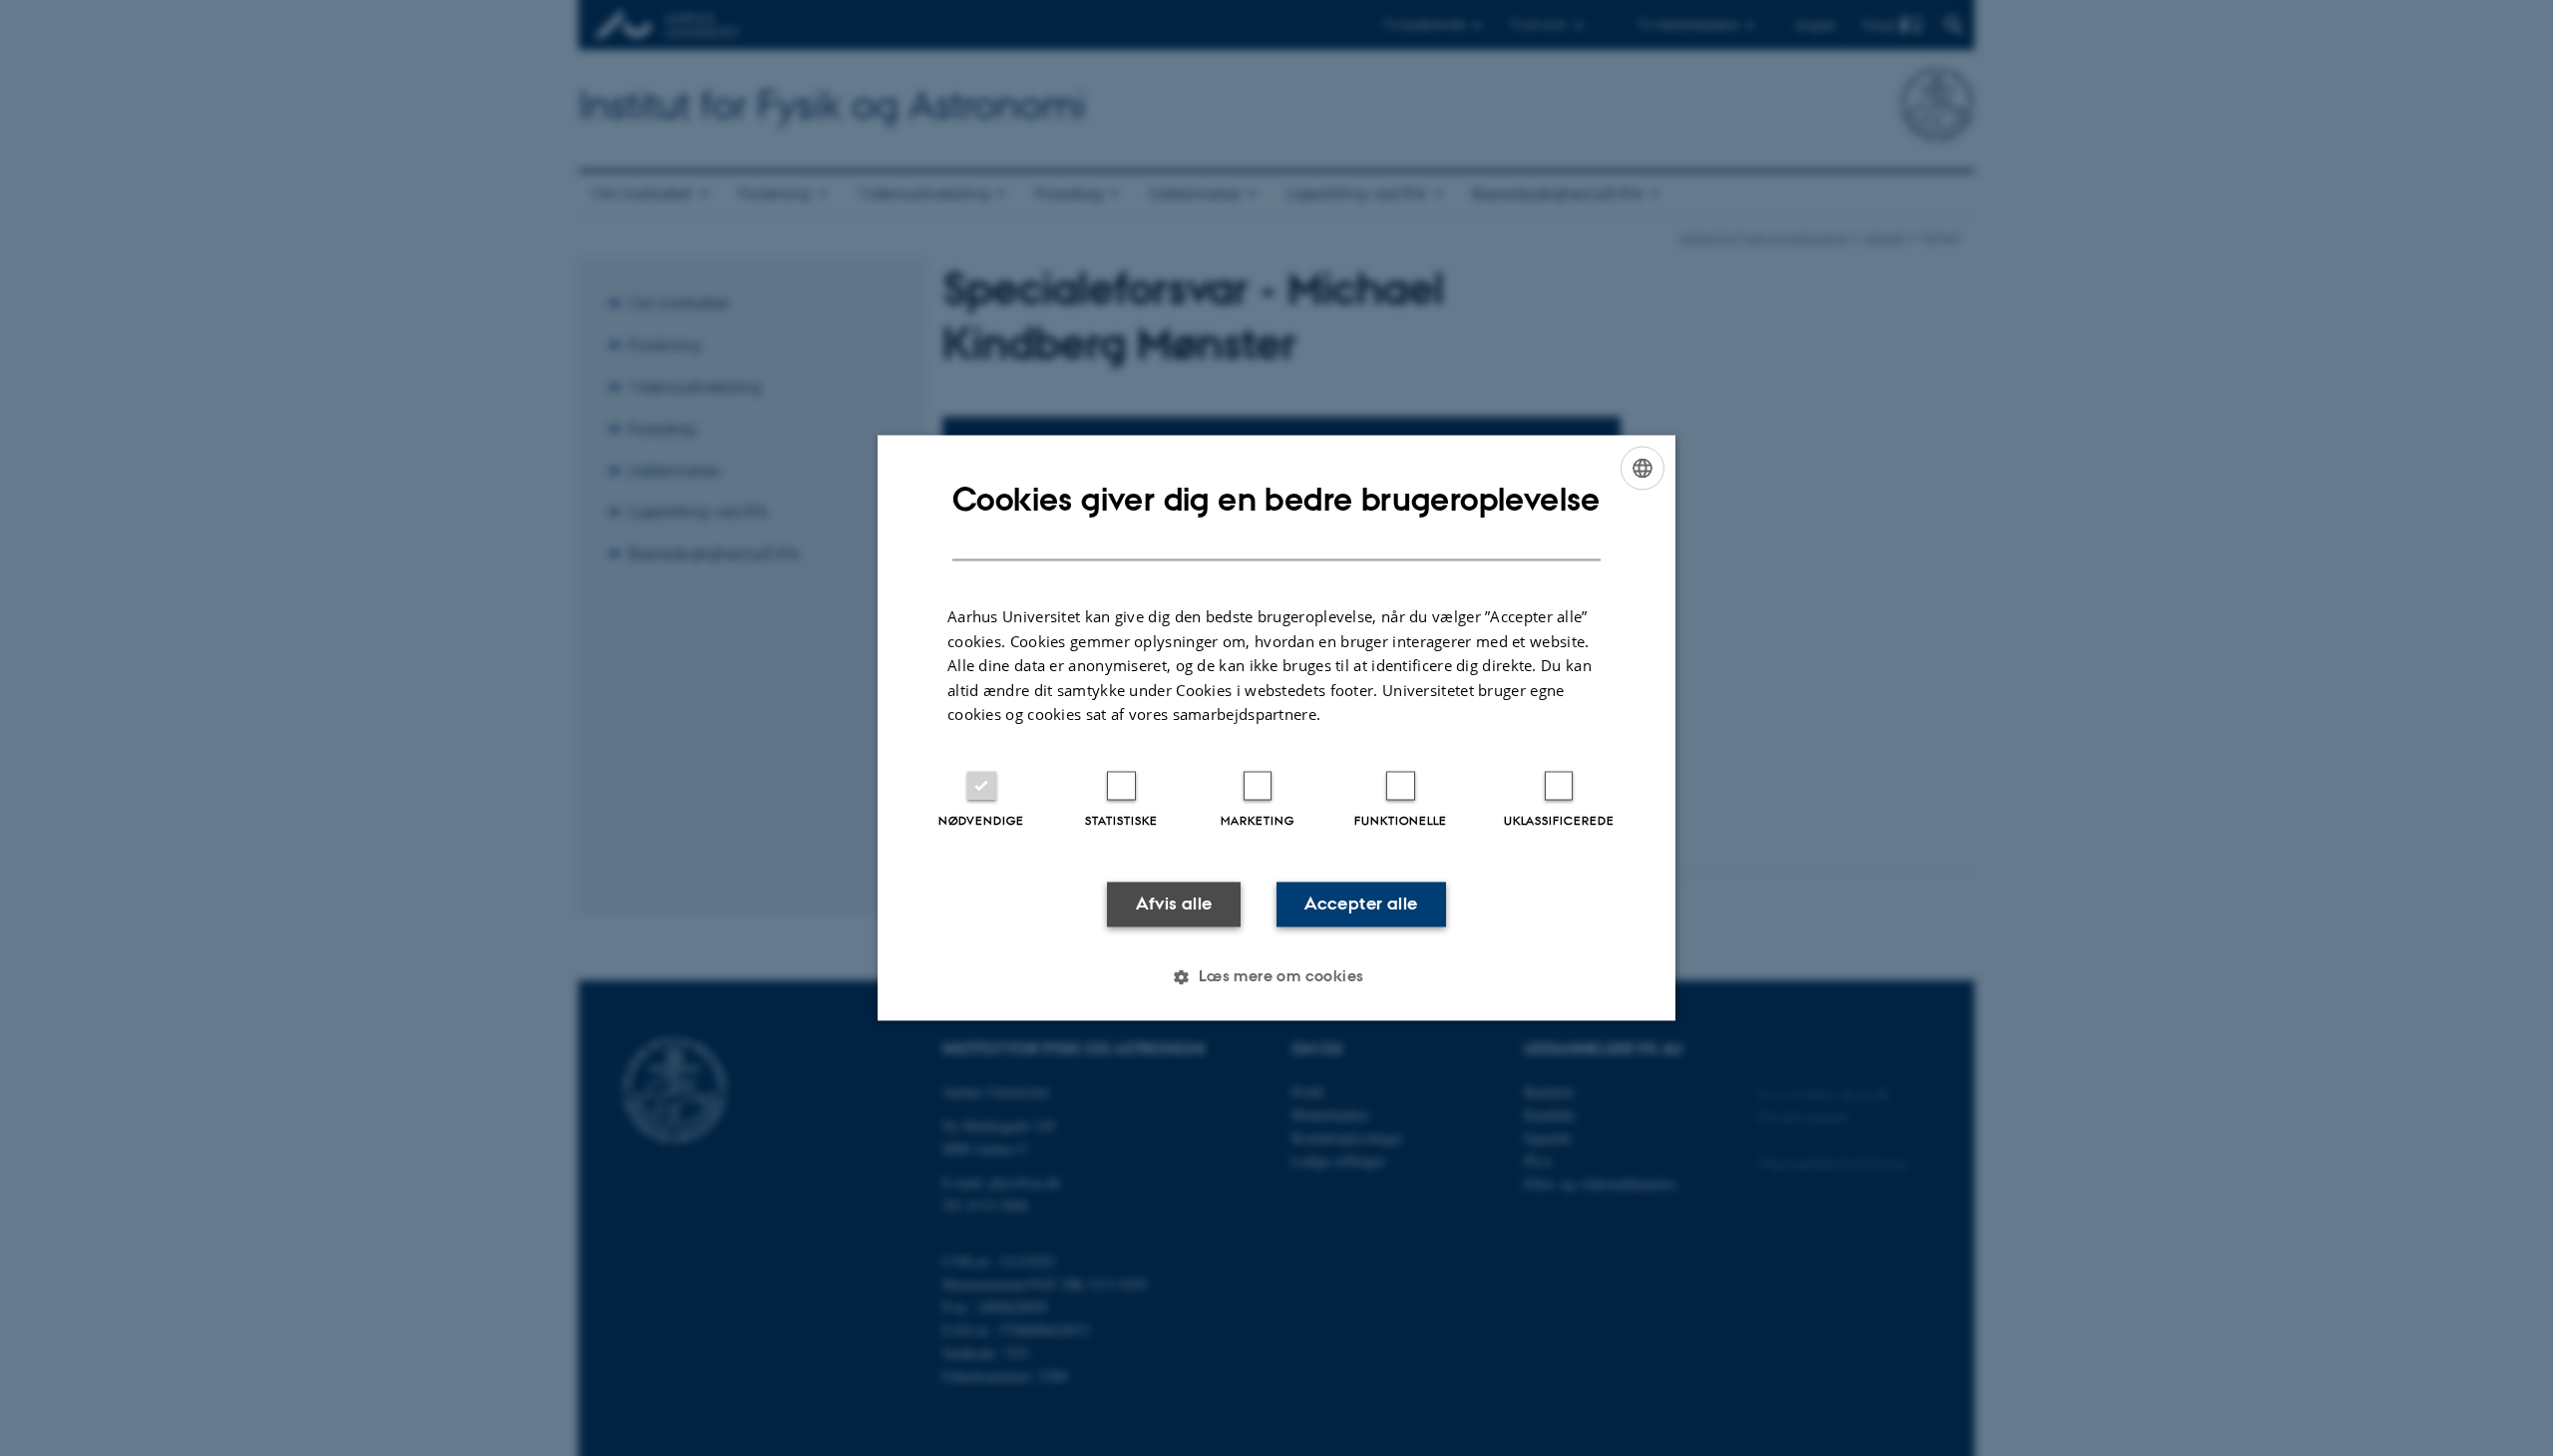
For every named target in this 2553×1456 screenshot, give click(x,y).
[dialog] (1276, 728)
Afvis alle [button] (1174, 904)
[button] (1276, 977)
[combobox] (1642, 468)
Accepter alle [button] (1361, 904)
